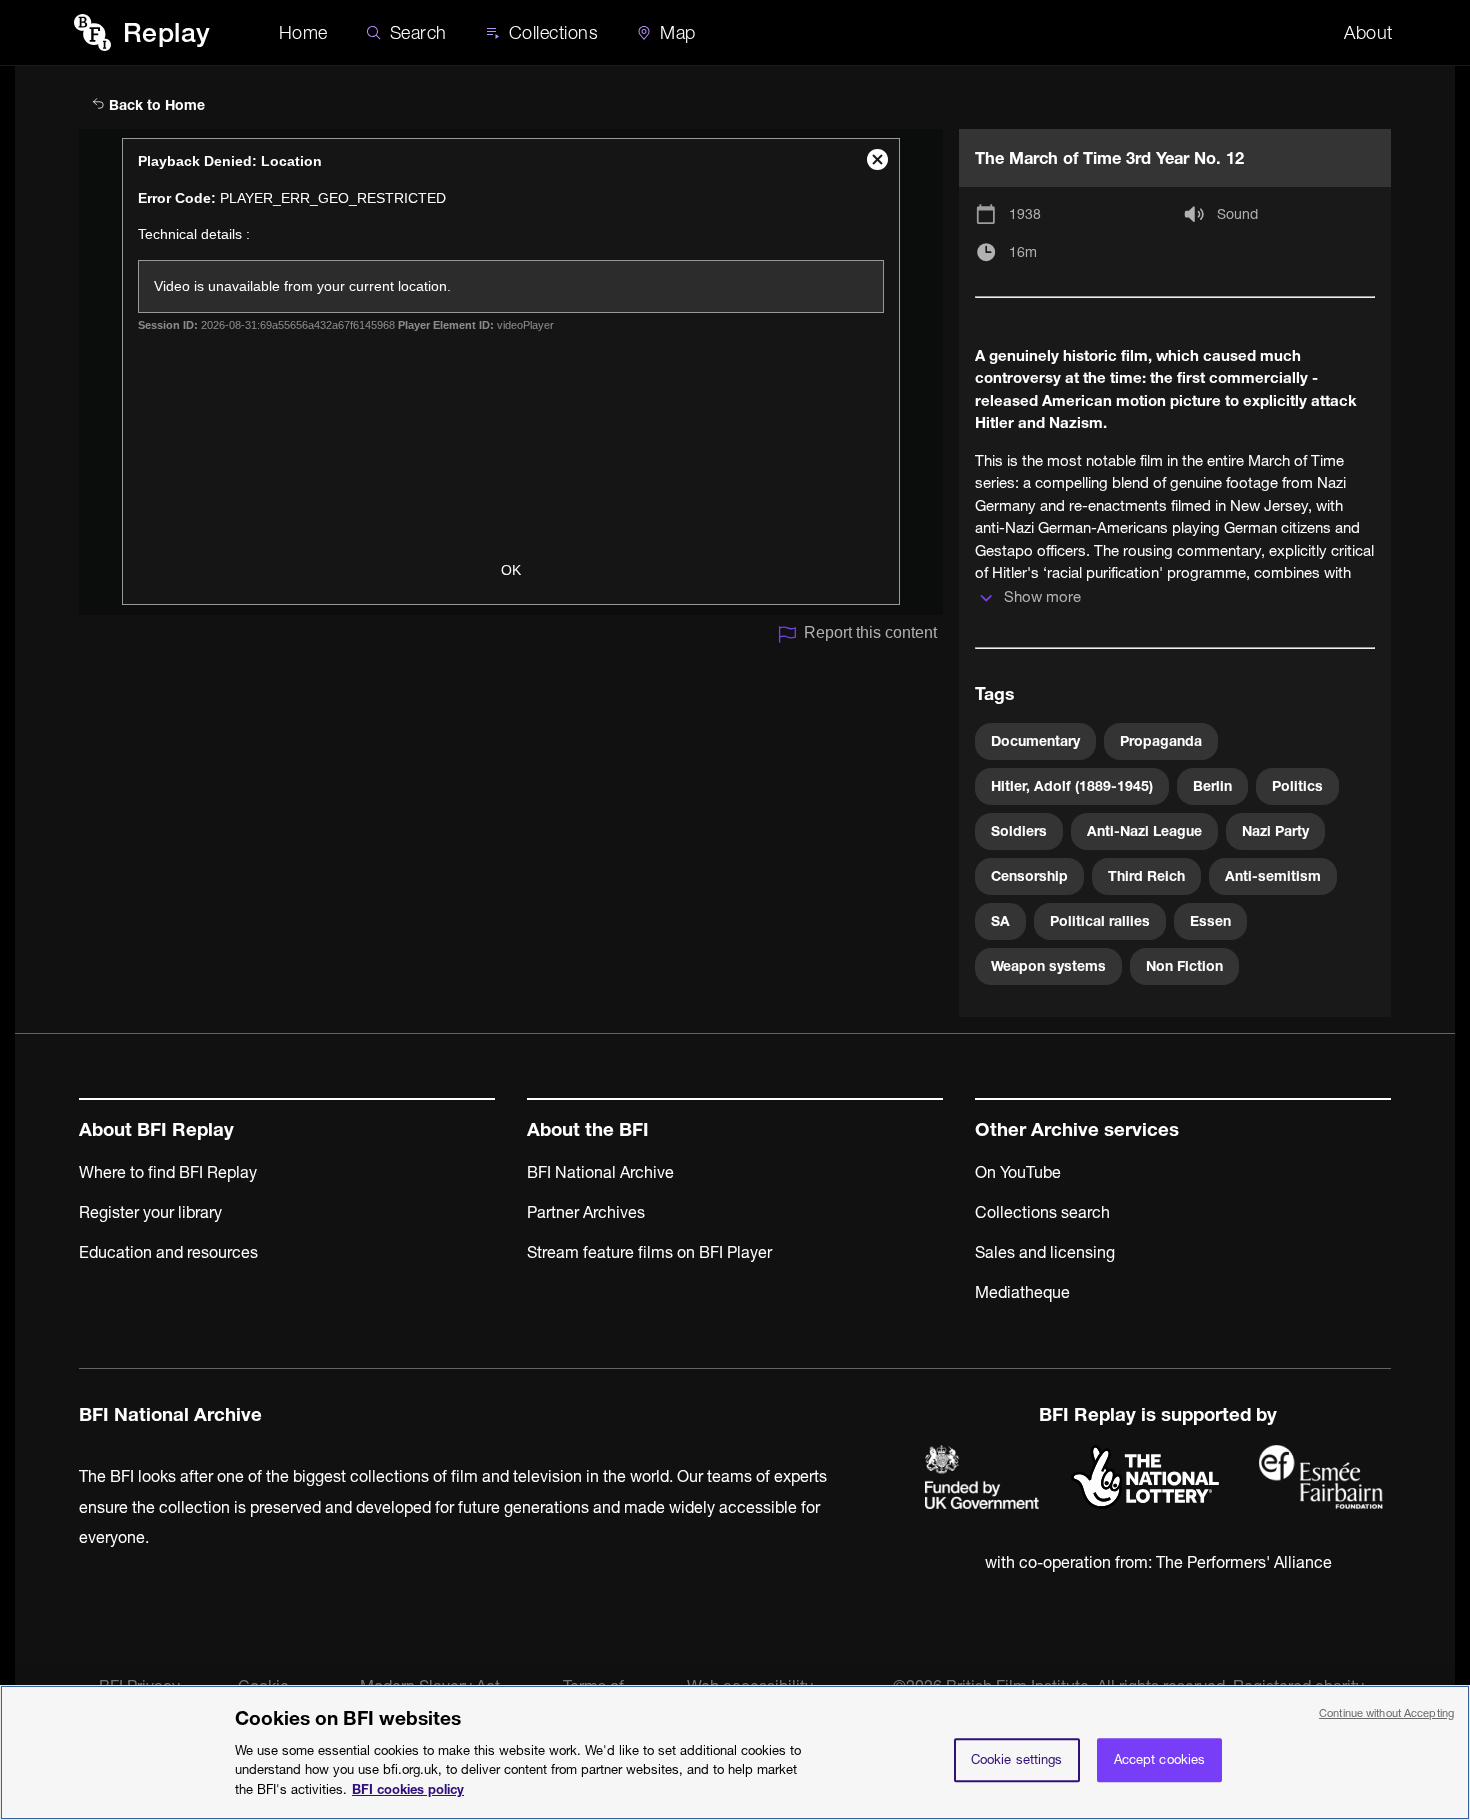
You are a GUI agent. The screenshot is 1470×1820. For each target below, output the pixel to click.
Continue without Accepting (1386, 1713)
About (1368, 32)
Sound (1237, 214)
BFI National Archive (600, 1172)
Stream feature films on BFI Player (649, 1252)
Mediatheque (1022, 1292)
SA (1000, 921)
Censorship (1029, 876)
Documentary (1035, 741)
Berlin (1212, 786)
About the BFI (588, 1129)
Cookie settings (1017, 1759)
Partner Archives (586, 1212)
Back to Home (155, 105)
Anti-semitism (1273, 876)
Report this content (870, 632)
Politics (1297, 786)
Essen (1210, 921)
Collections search (1042, 1212)
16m (1023, 252)
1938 (1025, 214)
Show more (1042, 596)
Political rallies (1100, 921)
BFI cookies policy (408, 1788)
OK (511, 570)
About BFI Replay (156, 1129)
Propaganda (1161, 741)
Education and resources (168, 1252)
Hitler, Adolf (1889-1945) (1072, 786)
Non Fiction (1184, 966)
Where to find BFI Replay (168, 1172)
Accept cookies (1160, 1759)
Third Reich (1146, 876)
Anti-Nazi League (1144, 831)
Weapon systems (1048, 966)
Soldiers (1019, 831)
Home (303, 32)
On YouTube (1018, 1172)
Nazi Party (1275, 831)
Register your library (150, 1212)
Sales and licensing (1045, 1252)
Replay (167, 32)
